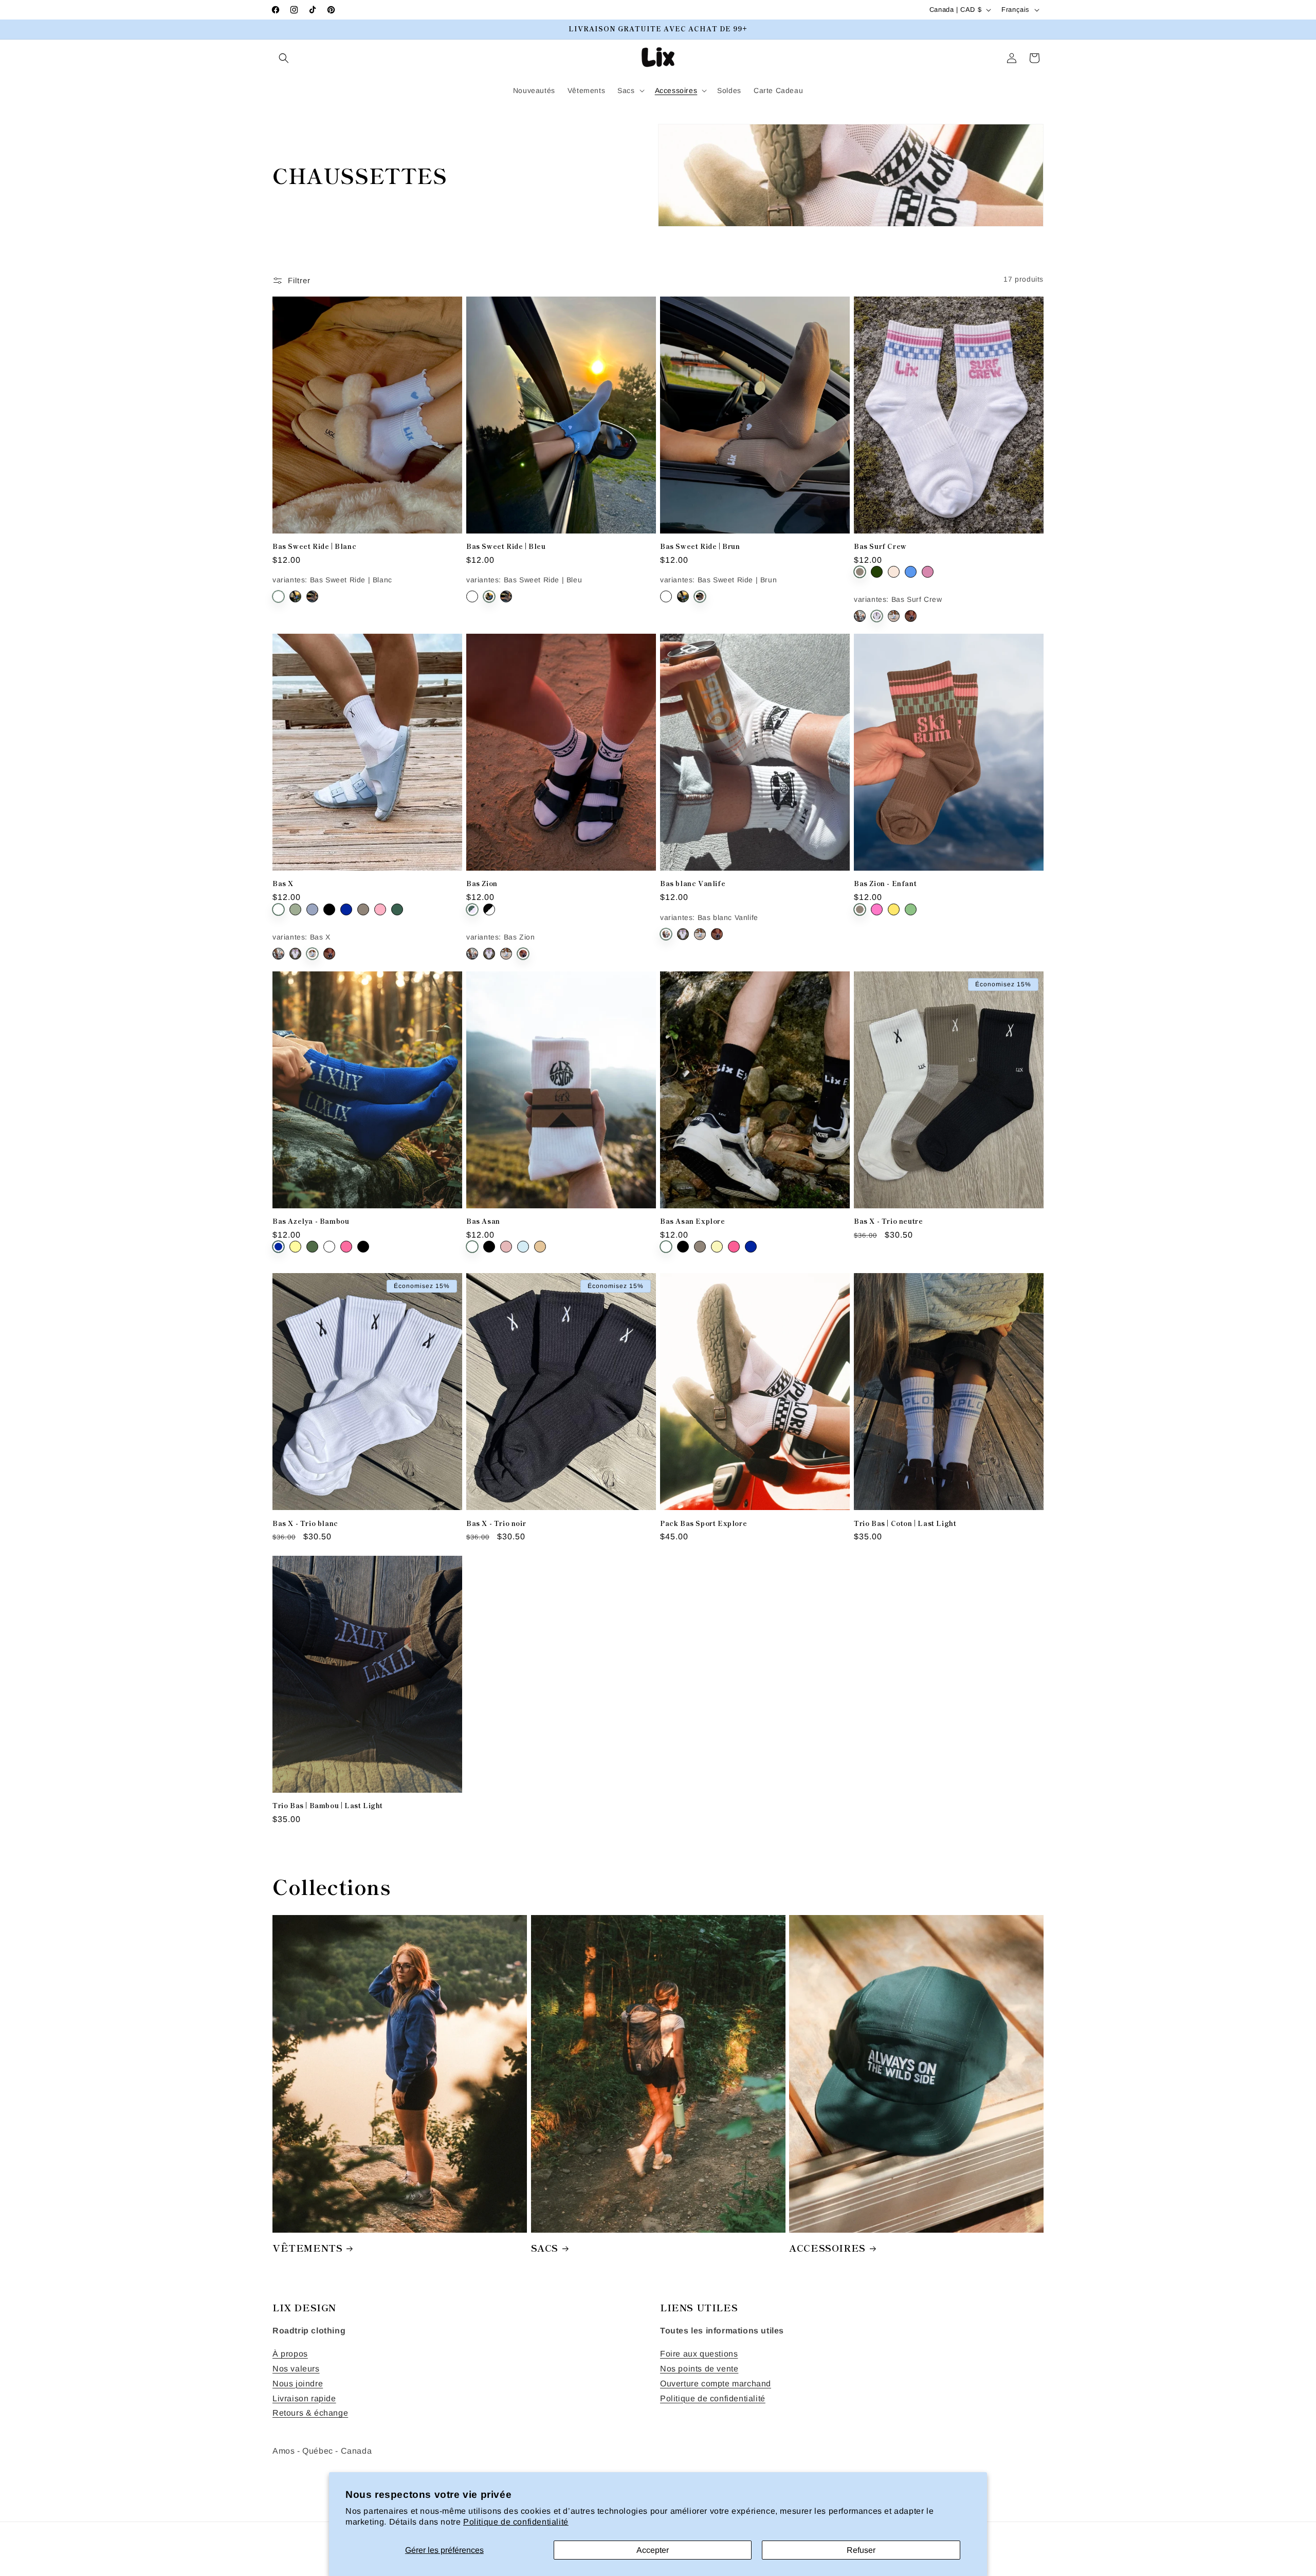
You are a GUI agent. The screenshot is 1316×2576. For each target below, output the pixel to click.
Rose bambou (346, 1247)
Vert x (877, 572)
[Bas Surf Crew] (877, 616)
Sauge (295, 909)
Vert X (397, 909)
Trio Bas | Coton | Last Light (905, 1524)
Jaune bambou (295, 1247)
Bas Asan (483, 1221)
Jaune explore (717, 1247)
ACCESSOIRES (827, 2248)
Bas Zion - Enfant (885, 884)
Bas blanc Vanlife (693, 884)
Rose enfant (877, 909)
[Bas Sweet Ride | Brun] (312, 596)
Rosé (928, 572)
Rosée (506, 1247)
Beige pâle (894, 572)
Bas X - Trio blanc (305, 1524)
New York (472, 909)
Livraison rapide (304, 2398)
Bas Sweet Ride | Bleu (506, 547)
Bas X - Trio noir (496, 1524)
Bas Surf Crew (880, 547)
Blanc (278, 909)
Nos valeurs (296, 2369)
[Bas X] (894, 616)
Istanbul (489, 909)
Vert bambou (312, 1247)
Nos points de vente (699, 2369)
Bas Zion (482, 884)
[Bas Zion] (911, 616)
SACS (545, 2248)
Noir (329, 909)
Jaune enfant (894, 909)
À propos (290, 2354)
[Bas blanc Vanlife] (860, 616)
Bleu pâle (523, 1247)
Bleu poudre (312, 909)
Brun (860, 572)
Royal (346, 909)
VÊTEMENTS (307, 2248)
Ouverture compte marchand (716, 2384)
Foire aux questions (699, 2354)
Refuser (861, 2550)
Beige (540, 1247)
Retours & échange (310, 2413)
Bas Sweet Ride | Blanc (314, 547)
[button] (284, 58)
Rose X (380, 909)
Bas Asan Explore (693, 1221)
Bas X (283, 884)
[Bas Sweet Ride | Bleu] (295, 596)
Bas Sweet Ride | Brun (700, 547)
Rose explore (734, 1247)
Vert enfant (911, 909)
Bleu (911, 572)
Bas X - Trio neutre (888, 1221)
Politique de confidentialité (516, 2522)
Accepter (653, 2550)
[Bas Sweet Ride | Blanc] (278, 596)
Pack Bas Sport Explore (703, 1524)
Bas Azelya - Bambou (311, 1221)
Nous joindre (298, 2384)
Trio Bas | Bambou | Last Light (328, 1806)
